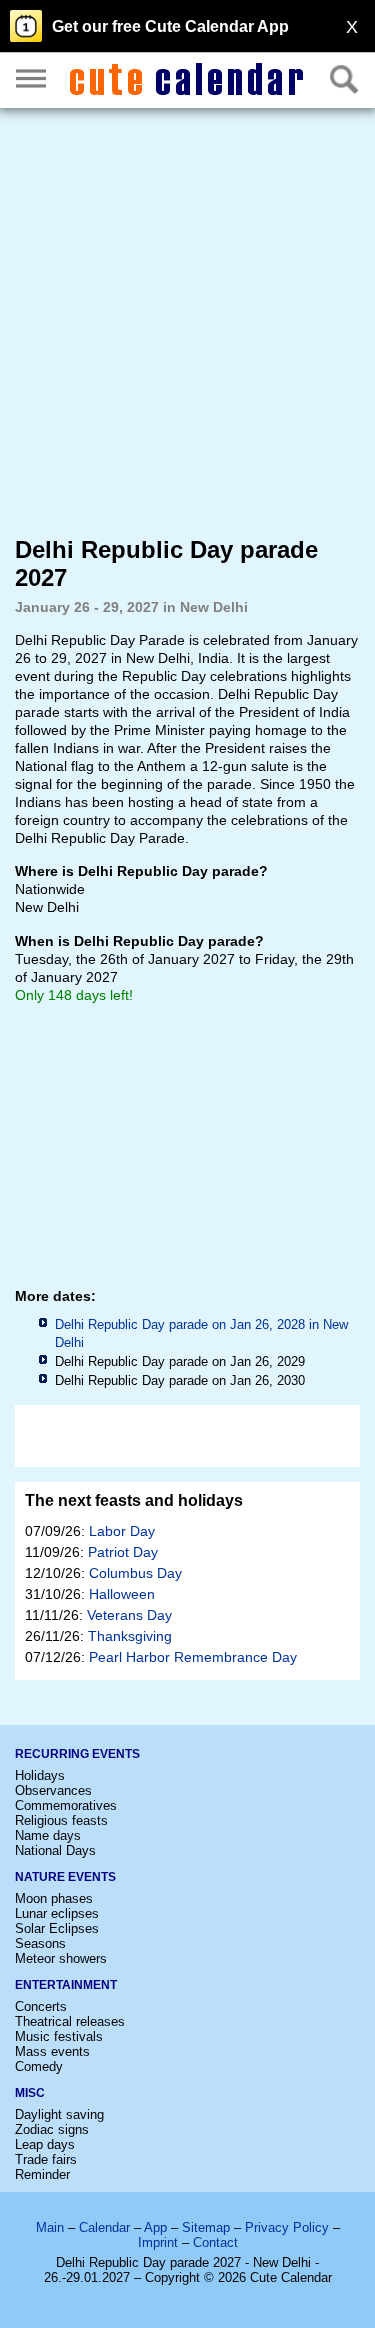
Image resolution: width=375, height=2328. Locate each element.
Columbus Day (135, 1573)
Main (50, 2227)
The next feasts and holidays (134, 1500)
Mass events (52, 2051)
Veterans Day (129, 1615)
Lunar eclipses (57, 1913)
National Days (55, 1850)
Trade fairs (46, 2159)
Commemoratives (66, 1805)
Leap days (45, 2144)
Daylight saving (59, 2114)
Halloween (122, 1594)
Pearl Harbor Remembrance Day (193, 1657)
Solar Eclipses (57, 1928)
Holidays (40, 1775)
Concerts (41, 2006)
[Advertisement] (187, 320)
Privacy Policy (287, 2227)
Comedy (39, 2066)
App (155, 2227)
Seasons (40, 1943)
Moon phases (54, 1898)
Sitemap (206, 2227)
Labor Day (122, 1531)
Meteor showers (61, 1958)
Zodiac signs (52, 2129)
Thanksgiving (130, 1636)
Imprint (158, 2242)
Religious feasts (61, 1820)
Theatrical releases (70, 2021)
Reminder (42, 2174)
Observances (53, 1790)
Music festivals (59, 2036)
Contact (215, 2242)
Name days (48, 1835)
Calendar (104, 2227)
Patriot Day (123, 1552)
